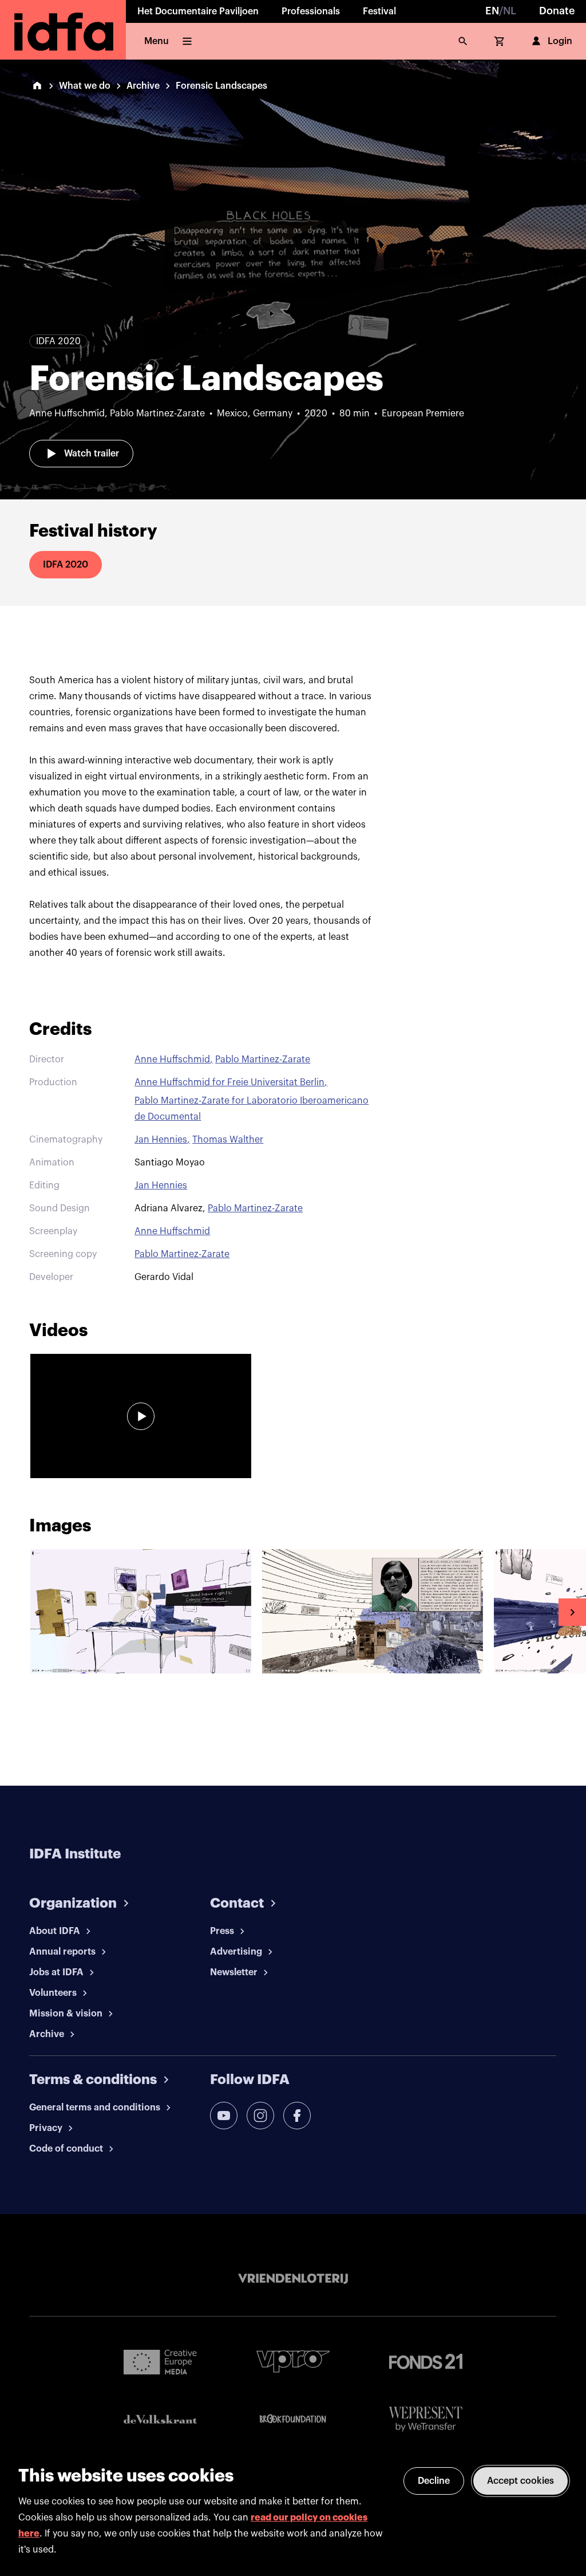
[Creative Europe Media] (160, 2361)
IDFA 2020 (66, 565)
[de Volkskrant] (160, 2419)
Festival (379, 11)
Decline (434, 2481)
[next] (572, 1612)
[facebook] (297, 2116)
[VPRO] (293, 2362)
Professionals (311, 11)
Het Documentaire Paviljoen (198, 11)
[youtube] (224, 2116)
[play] (141, 1416)
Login (560, 41)
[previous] (14, 1612)
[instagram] (260, 2116)
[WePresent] (426, 2419)
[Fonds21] (426, 2362)
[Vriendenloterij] (293, 2279)
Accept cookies (520, 2481)
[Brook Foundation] (293, 2419)
